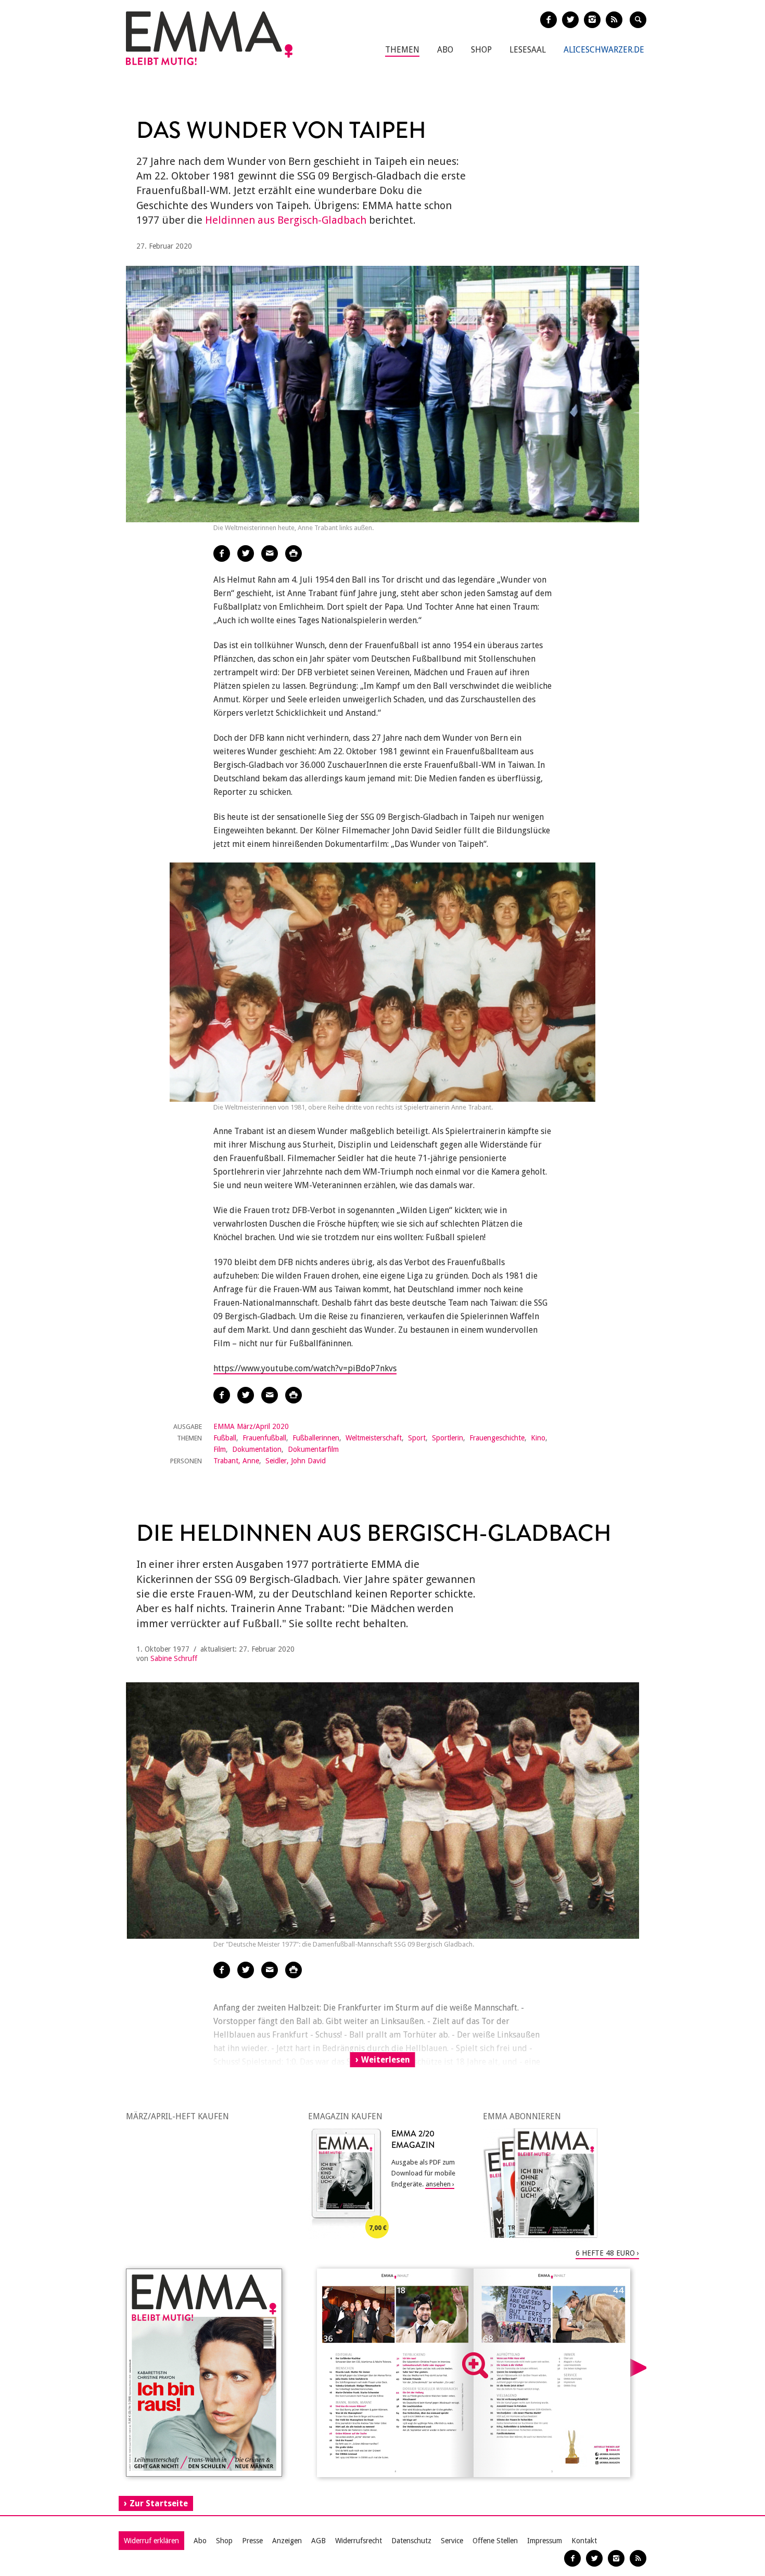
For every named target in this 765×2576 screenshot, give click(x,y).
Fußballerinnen (316, 1438)
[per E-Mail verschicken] (270, 553)
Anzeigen (287, 2541)
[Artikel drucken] (294, 553)
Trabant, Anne (236, 1461)
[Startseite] (209, 38)
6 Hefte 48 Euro (605, 2253)
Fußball (225, 1438)
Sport (417, 1438)
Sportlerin (448, 1438)
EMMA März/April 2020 (251, 1426)
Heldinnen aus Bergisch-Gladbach (286, 220)
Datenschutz (411, 2541)
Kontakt (584, 2541)
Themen (402, 50)
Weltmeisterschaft (374, 1438)
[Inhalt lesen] (475, 2365)
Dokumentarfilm (313, 1449)
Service (452, 2541)
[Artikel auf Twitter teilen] (246, 553)
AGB (318, 2541)
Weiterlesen (386, 2060)
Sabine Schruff (174, 1658)
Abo (445, 50)
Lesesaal (528, 50)
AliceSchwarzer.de (604, 50)
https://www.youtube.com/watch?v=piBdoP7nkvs (305, 1368)
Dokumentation (257, 1449)
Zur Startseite (159, 2503)
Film (220, 1449)
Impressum (545, 2541)
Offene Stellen (495, 2541)
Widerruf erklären (151, 2541)
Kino (538, 1438)
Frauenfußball (264, 1438)
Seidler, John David (296, 1461)
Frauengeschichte (497, 1438)
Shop (481, 50)
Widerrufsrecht (359, 2541)
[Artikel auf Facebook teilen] (222, 553)
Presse (252, 2541)
